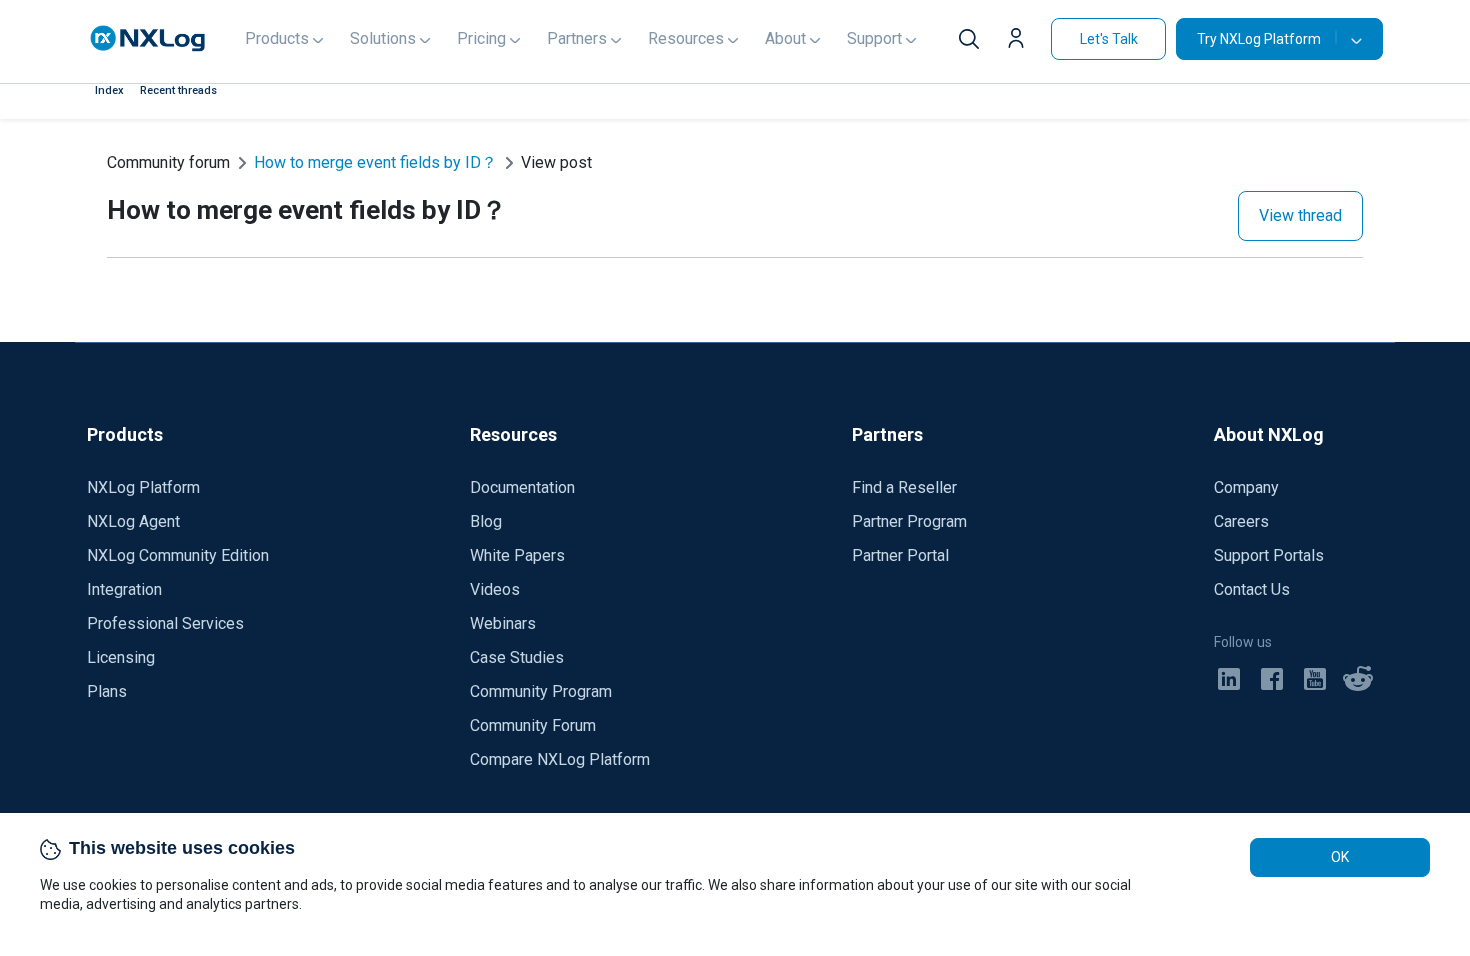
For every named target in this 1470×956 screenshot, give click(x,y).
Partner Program (909, 521)
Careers (1241, 521)
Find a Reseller (904, 487)
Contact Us (1252, 589)
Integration (124, 589)
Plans (107, 691)
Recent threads (178, 90)
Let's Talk (1109, 39)
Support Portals (1269, 555)
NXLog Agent (133, 521)
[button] (1021, 41)
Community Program (541, 691)
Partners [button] (577, 38)
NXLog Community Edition (178, 555)
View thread (1300, 215)
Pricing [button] (481, 38)
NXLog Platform (143, 487)
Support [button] (874, 38)
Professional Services (165, 623)
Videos (495, 589)
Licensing (121, 657)
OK (1340, 857)
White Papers (517, 555)
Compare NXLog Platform (560, 759)
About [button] (785, 38)
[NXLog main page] (148, 38)
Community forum (168, 162)
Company (1246, 487)
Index (109, 90)
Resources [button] (686, 38)
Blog (486, 521)
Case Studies (517, 657)
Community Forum (533, 725)
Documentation (522, 487)
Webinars (503, 623)
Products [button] (277, 38)
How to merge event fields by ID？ (375, 162)
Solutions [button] (383, 38)
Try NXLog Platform (1259, 39)
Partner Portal (900, 555)
